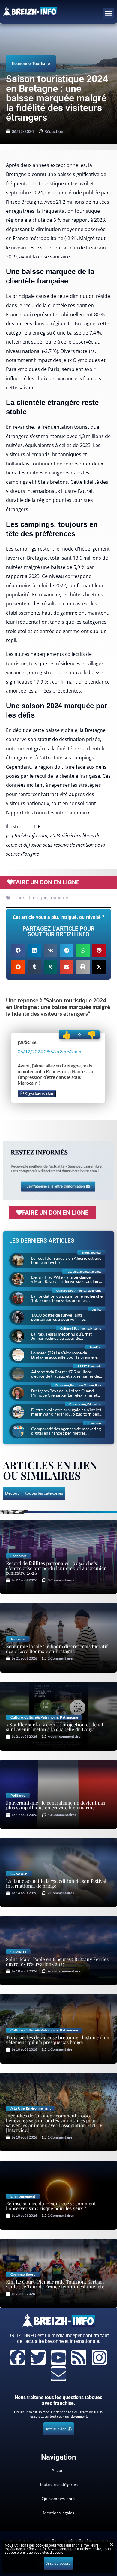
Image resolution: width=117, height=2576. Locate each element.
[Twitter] (38, 2358)
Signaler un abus (39, 1094)
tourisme (59, 898)
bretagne (38, 898)
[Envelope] (58, 2374)
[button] (109, 13)
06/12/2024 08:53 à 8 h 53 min (49, 1051)
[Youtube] (58, 2358)
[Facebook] (18, 2358)
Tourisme (41, 63)
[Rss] (79, 2358)
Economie (21, 63)
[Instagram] (99, 2358)
